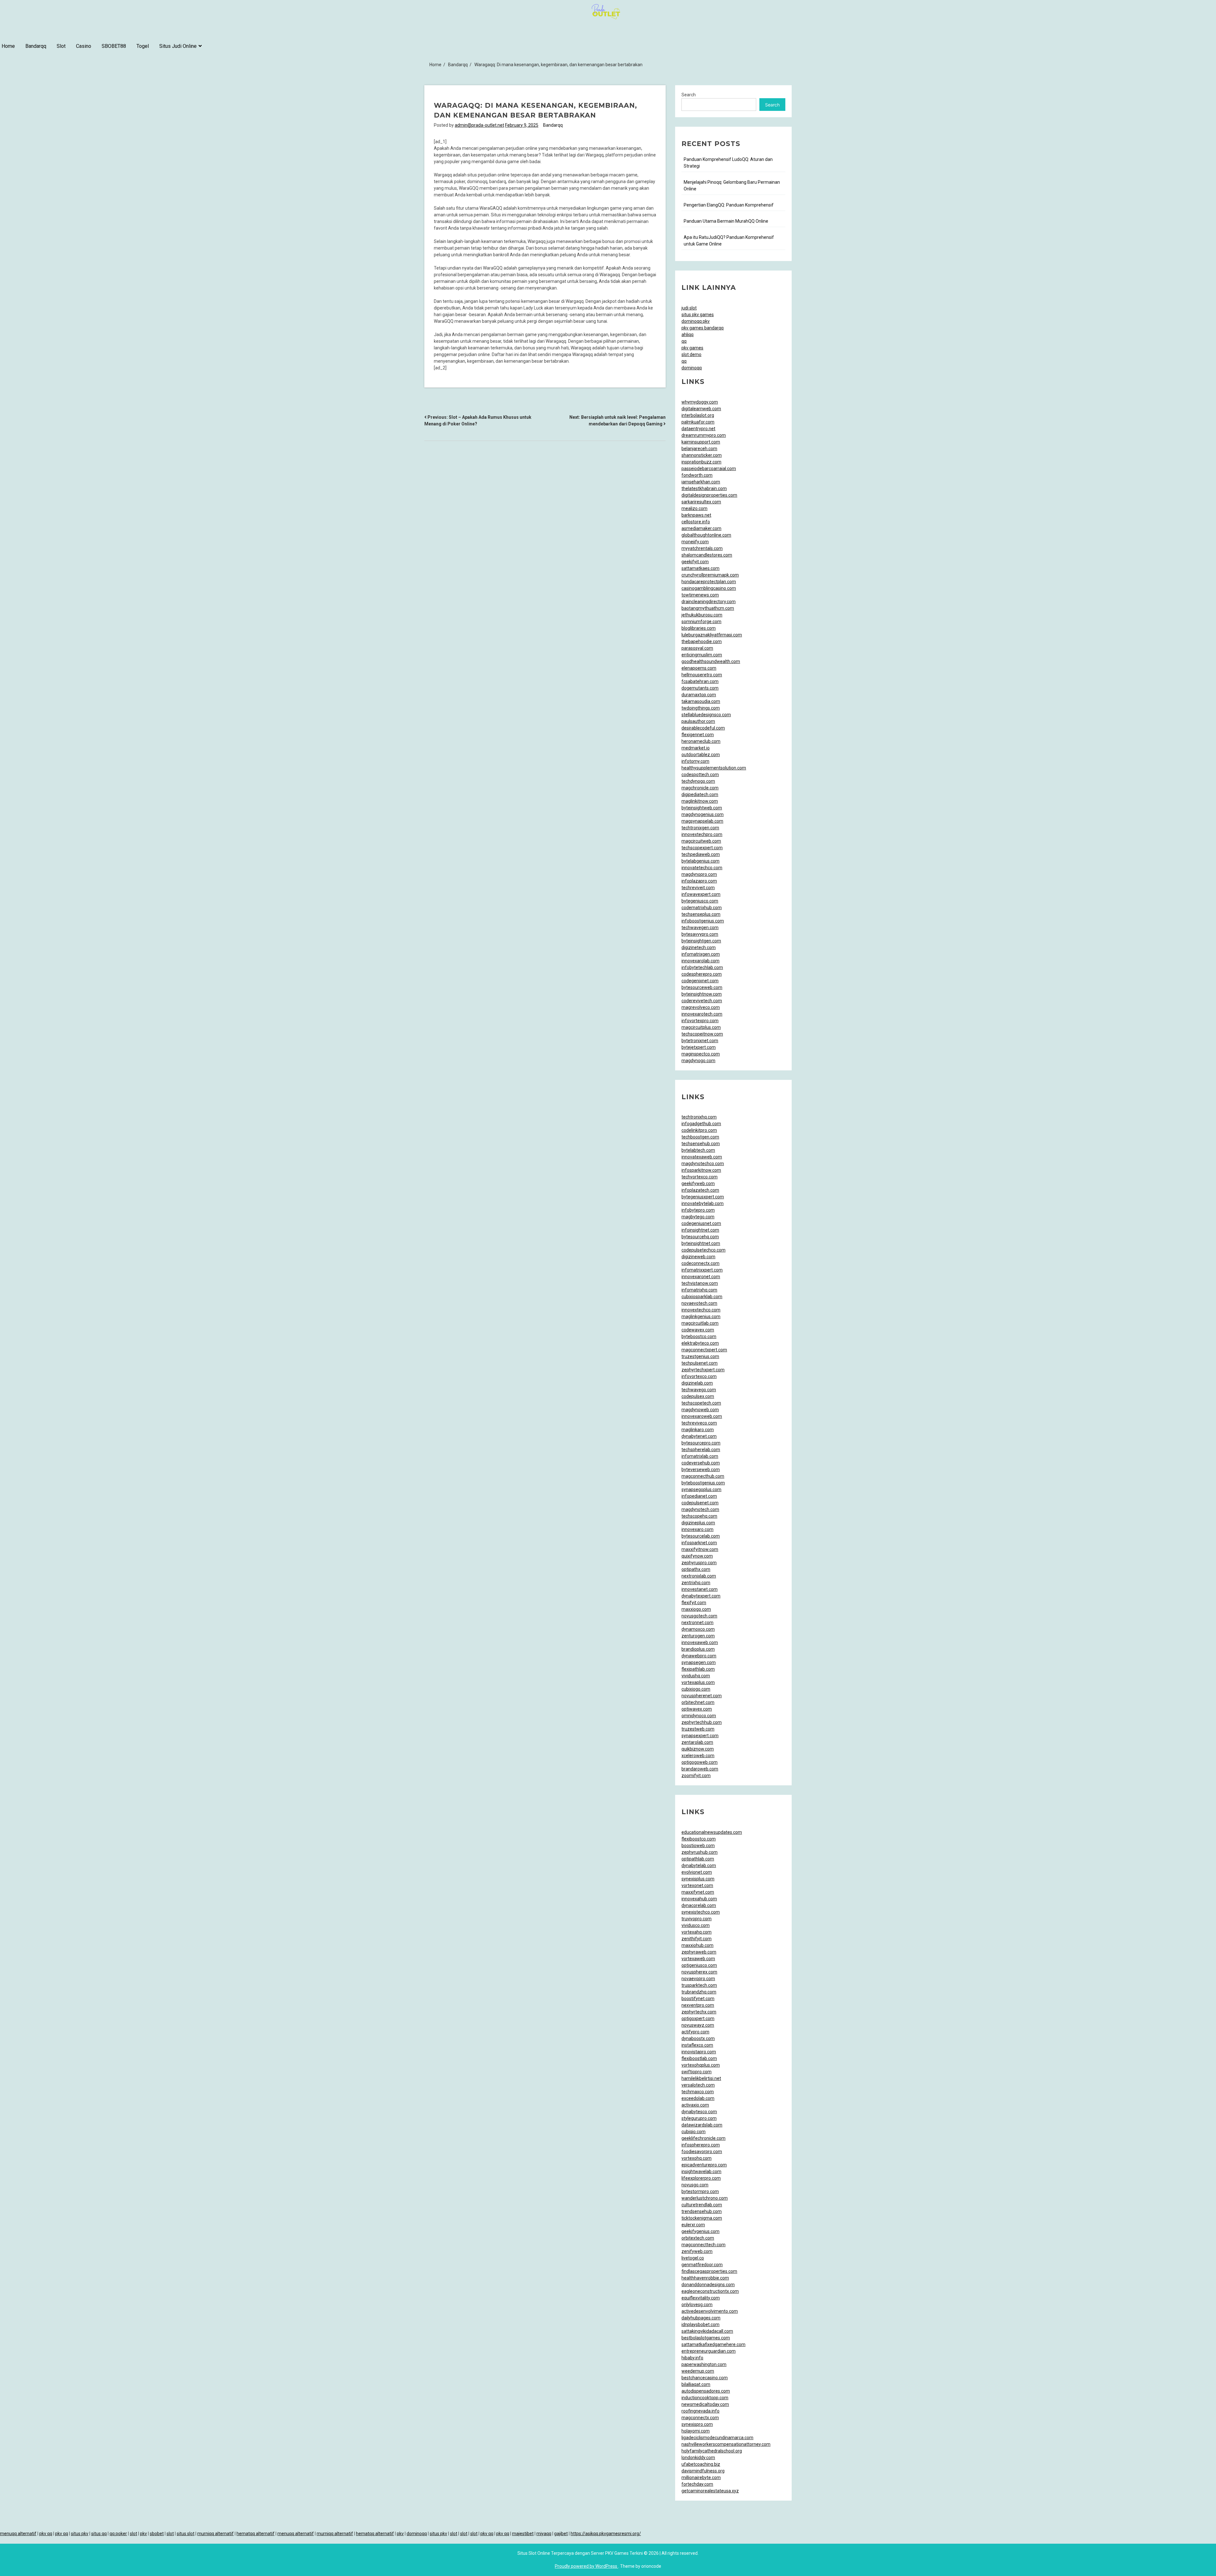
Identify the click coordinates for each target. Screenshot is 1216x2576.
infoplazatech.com (700, 1190)
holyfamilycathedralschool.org (712, 2451)
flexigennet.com (698, 735)
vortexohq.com (697, 2158)
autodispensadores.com (706, 2391)
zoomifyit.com (696, 1776)
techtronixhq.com (699, 1117)
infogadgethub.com (701, 1124)
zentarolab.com (697, 1742)
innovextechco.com (701, 1310)
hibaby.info (692, 2358)
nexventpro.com (698, 2005)
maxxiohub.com (697, 1945)
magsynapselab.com (702, 821)
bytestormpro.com (700, 2191)
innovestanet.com (700, 1589)
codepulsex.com (698, 1396)
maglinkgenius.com (701, 1317)
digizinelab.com (697, 1383)
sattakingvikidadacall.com (707, 2331)
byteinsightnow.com (702, 994)
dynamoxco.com (698, 1629)
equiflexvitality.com (701, 2298)
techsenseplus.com (701, 914)
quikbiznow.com (698, 1749)
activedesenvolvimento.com (710, 2311)
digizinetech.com (699, 947)
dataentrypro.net (698, 429)
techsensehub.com (701, 1144)
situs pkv (80, 2534)
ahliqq (687, 335)
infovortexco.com (699, 1376)
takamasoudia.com (701, 701)
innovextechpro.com (702, 834)
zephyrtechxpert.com (703, 1370)
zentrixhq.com (696, 1583)
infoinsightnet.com (700, 1230)
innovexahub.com (699, 1899)
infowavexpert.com (701, 894)
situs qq (99, 2534)
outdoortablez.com (701, 755)
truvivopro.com (697, 1919)
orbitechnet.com (698, 1702)
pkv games (692, 348)
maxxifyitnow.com (700, 1549)
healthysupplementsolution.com (714, 768)
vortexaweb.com (698, 1959)
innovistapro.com (699, 2052)
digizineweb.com (698, 1257)
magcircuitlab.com (700, 1323)
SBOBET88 (114, 46)
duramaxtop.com (699, 695)
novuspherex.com (699, 1972)
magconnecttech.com (703, 2245)
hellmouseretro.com (702, 675)
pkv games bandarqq (703, 328)
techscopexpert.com (702, 848)
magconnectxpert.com (704, 1350)
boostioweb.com (698, 1846)
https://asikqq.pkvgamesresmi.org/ (606, 2534)
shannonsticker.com (702, 455)
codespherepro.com (702, 974)
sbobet (157, 2534)
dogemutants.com (700, 688)
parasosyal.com (697, 648)
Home (8, 46)
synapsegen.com (699, 1662)
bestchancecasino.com (705, 2378)
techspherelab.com (701, 1450)
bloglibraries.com (699, 628)
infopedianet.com (699, 1496)
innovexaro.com (697, 1529)
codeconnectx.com (700, 1263)
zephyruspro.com (699, 1563)
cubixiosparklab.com (702, 1297)
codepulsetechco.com (703, 1250)
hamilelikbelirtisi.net (701, 2078)
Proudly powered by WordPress (586, 2566)
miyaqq (544, 2534)
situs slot (186, 2534)
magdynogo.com (698, 1061)
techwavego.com (699, 1390)
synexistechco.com (701, 1912)
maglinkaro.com (698, 1430)
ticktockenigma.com (702, 2218)
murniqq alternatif (215, 2534)
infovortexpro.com (700, 1021)
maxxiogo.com (696, 1609)
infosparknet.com (699, 1543)
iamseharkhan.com (701, 482)
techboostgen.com (700, 1137)
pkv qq (46, 2534)
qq (684, 341)
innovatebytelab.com (703, 1203)
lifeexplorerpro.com (701, 2178)
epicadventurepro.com (704, 2165)
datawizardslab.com (702, 2125)
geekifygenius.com (700, 2231)
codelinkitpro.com (699, 1130)
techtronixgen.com (700, 828)
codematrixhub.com (702, 908)
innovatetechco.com (702, 868)
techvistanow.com (700, 1283)
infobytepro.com (698, 1210)
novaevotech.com (699, 1303)
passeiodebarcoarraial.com (709, 469)
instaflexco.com (697, 2045)
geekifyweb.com (698, 1183)
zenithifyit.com (697, 1939)
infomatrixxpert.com (702, 1270)
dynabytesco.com (699, 2112)
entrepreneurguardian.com (709, 2351)
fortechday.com (697, 2484)
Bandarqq (36, 46)
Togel (143, 46)
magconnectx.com (700, 2418)
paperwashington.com (704, 2364)
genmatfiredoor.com (702, 2265)
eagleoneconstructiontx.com (710, 2291)
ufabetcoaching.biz (701, 2464)
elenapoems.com (699, 668)
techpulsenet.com (700, 1363)
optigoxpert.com (698, 2018)
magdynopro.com (699, 874)
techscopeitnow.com (702, 1034)
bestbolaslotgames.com (706, 2338)
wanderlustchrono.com (705, 2198)
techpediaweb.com (701, 854)
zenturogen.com (698, 1636)
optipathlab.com (698, 1859)
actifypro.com (695, 2032)
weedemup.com (698, 2371)
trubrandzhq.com (699, 1992)
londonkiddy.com (698, 2458)
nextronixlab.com (699, 1576)
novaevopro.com (698, 1979)
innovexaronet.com (701, 1277)
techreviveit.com (698, 888)
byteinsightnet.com (701, 1243)
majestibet (523, 2534)
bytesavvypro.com (700, 934)
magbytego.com (698, 1217)
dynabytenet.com (699, 1436)
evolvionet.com (697, 1872)
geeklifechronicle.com (703, 2138)
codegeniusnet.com (701, 1223)
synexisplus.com (698, 1879)
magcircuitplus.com (701, 1027)
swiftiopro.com (697, 2072)
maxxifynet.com (698, 1892)
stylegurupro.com (699, 2118)
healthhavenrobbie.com (705, 2278)
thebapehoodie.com (702, 641)
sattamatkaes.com (700, 568)
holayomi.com (696, 2431)
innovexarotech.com (702, 1014)
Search (689, 95)
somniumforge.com (701, 622)
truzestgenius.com (700, 1356)
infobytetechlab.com (702, 967)
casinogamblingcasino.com (709, 588)
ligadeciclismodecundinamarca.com (717, 2438)
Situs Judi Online (178, 46)
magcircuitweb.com (701, 841)
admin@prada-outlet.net (479, 125)
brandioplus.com (698, 1649)
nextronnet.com (697, 1623)
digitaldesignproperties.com (709, 495)
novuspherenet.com (702, 1696)
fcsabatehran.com (700, 681)
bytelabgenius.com (700, 861)
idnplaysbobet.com (700, 2324)
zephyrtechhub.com (702, 1722)
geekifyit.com (695, 562)
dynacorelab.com (699, 1905)
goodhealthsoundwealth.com (711, 661)
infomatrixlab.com (700, 1456)
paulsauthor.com (698, 721)
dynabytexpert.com (701, 1596)
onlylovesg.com (697, 2305)
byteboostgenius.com (703, 1483)
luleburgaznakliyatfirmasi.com (712, 635)
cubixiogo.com (696, 1689)
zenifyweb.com (697, 2251)
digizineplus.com (698, 1523)
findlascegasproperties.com (709, 2271)
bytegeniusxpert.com (703, 1197)
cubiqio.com (693, 2132)
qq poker (118, 2534)
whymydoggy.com (700, 402)
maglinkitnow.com (700, 801)
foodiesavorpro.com (702, 2152)
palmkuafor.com (698, 422)
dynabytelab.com (699, 1865)
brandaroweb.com (700, 1769)
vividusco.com (696, 1925)
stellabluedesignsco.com (706, 715)
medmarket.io (696, 748)
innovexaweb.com (700, 1642)
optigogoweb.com (700, 1762)
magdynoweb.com (700, 1410)
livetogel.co (693, 2258)
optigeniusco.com (699, 1965)
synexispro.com (697, 2424)
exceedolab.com (698, 2098)
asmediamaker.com (701, 528)
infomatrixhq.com (699, 1290)
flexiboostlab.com (699, 2058)
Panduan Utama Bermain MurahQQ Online (726, 221)
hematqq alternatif (256, 2534)
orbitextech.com (698, 2238)
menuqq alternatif (18, 2534)
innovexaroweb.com (702, 1416)
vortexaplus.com (698, 1682)
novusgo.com (695, 2185)
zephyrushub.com (700, 1852)
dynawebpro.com (699, 1656)
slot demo (691, 354)
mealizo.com (694, 508)
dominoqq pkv (696, 321)
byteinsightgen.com (701, 941)
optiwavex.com (697, 1709)
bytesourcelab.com (701, 1536)
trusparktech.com (699, 1985)
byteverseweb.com (701, 1470)
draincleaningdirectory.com (709, 602)
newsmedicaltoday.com (705, 2404)
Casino (84, 46)
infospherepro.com (701, 2145)
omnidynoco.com (699, 1716)
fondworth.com (697, 475)
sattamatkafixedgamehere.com (713, 2344)
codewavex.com (698, 1330)
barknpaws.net (696, 515)
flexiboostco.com (699, 1839)
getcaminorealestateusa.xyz (710, 2491)
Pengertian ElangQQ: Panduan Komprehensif (729, 205)
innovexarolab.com (700, 961)
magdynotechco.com (703, 1164)
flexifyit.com (694, 1603)
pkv (143, 2534)
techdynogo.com (698, 781)
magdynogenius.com (703, 814)
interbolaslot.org (698, 415)
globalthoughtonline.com (706, 535)
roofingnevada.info (700, 2411)
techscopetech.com (701, 1403)
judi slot (689, 308)
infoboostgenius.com (703, 921)
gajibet (561, 2534)
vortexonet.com (697, 1885)
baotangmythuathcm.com (708, 608)
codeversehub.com (701, 1463)
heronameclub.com (701, 741)
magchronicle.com (700, 788)
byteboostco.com (699, 1336)
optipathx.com (696, 1569)
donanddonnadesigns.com (708, 2285)
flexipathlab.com (698, 1669)
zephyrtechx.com (699, 2012)
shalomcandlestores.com (707, 555)
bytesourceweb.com (702, 987)
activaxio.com (695, 2105)
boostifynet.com (698, 1999)
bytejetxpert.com (699, 1047)
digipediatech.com (700, 794)
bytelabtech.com (698, 1150)
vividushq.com (696, 1676)
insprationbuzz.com (701, 462)
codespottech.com (700, 775)
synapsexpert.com (700, 1736)
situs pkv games (698, 315)
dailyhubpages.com (701, 2318)
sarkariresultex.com (701, 502)
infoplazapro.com (699, 881)
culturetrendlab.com (702, 2205)
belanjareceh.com (699, 449)
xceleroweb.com (698, 1756)
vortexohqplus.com (701, 2065)
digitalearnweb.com (701, 409)
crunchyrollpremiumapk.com (710, 575)
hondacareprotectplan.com (709, 582)
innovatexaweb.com (702, 1157)
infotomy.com (695, 761)
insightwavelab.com (701, 2171)
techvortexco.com (700, 1177)
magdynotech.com (700, 1509)
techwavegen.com (700, 928)
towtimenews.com (700, 595)
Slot (61, 46)
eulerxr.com (693, 2225)
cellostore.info (696, 522)
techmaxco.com (698, 2092)
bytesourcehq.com (700, 1237)
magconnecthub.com (703, 1476)
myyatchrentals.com (702, 548)
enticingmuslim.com (702, 655)
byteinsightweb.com (702, 808)
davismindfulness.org (703, 2471)
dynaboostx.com (698, 2038)
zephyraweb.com (699, 1952)
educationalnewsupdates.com (712, 1832)
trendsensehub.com (702, 2211)
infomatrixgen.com (701, 954)
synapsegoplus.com (701, 1489)
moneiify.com (695, 542)
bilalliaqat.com (696, 2384)
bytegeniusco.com (700, 901)
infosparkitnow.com (701, 1170)
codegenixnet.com (700, 981)
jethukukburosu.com (702, 615)
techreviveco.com (699, 1423)
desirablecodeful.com (703, 728)
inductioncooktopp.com (705, 2398)
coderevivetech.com (702, 1001)
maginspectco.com (701, 1054)
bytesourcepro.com (701, 1443)
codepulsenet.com (700, 1503)
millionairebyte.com (701, 2477)
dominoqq (692, 368)
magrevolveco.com (701, 1007)
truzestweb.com (698, 1729)
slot (133, 2534)
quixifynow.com (697, 1556)
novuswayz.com (698, 2025)
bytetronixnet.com (700, 1041)
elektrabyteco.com (700, 1343)
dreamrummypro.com (704, 435)
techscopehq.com (699, 1516)
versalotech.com (698, 2085)
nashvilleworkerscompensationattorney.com (726, 2444)
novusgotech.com (699, 1616)
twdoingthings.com (701, 708)
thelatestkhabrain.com (704, 488)
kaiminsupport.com (701, 442)
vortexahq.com (697, 1932)
